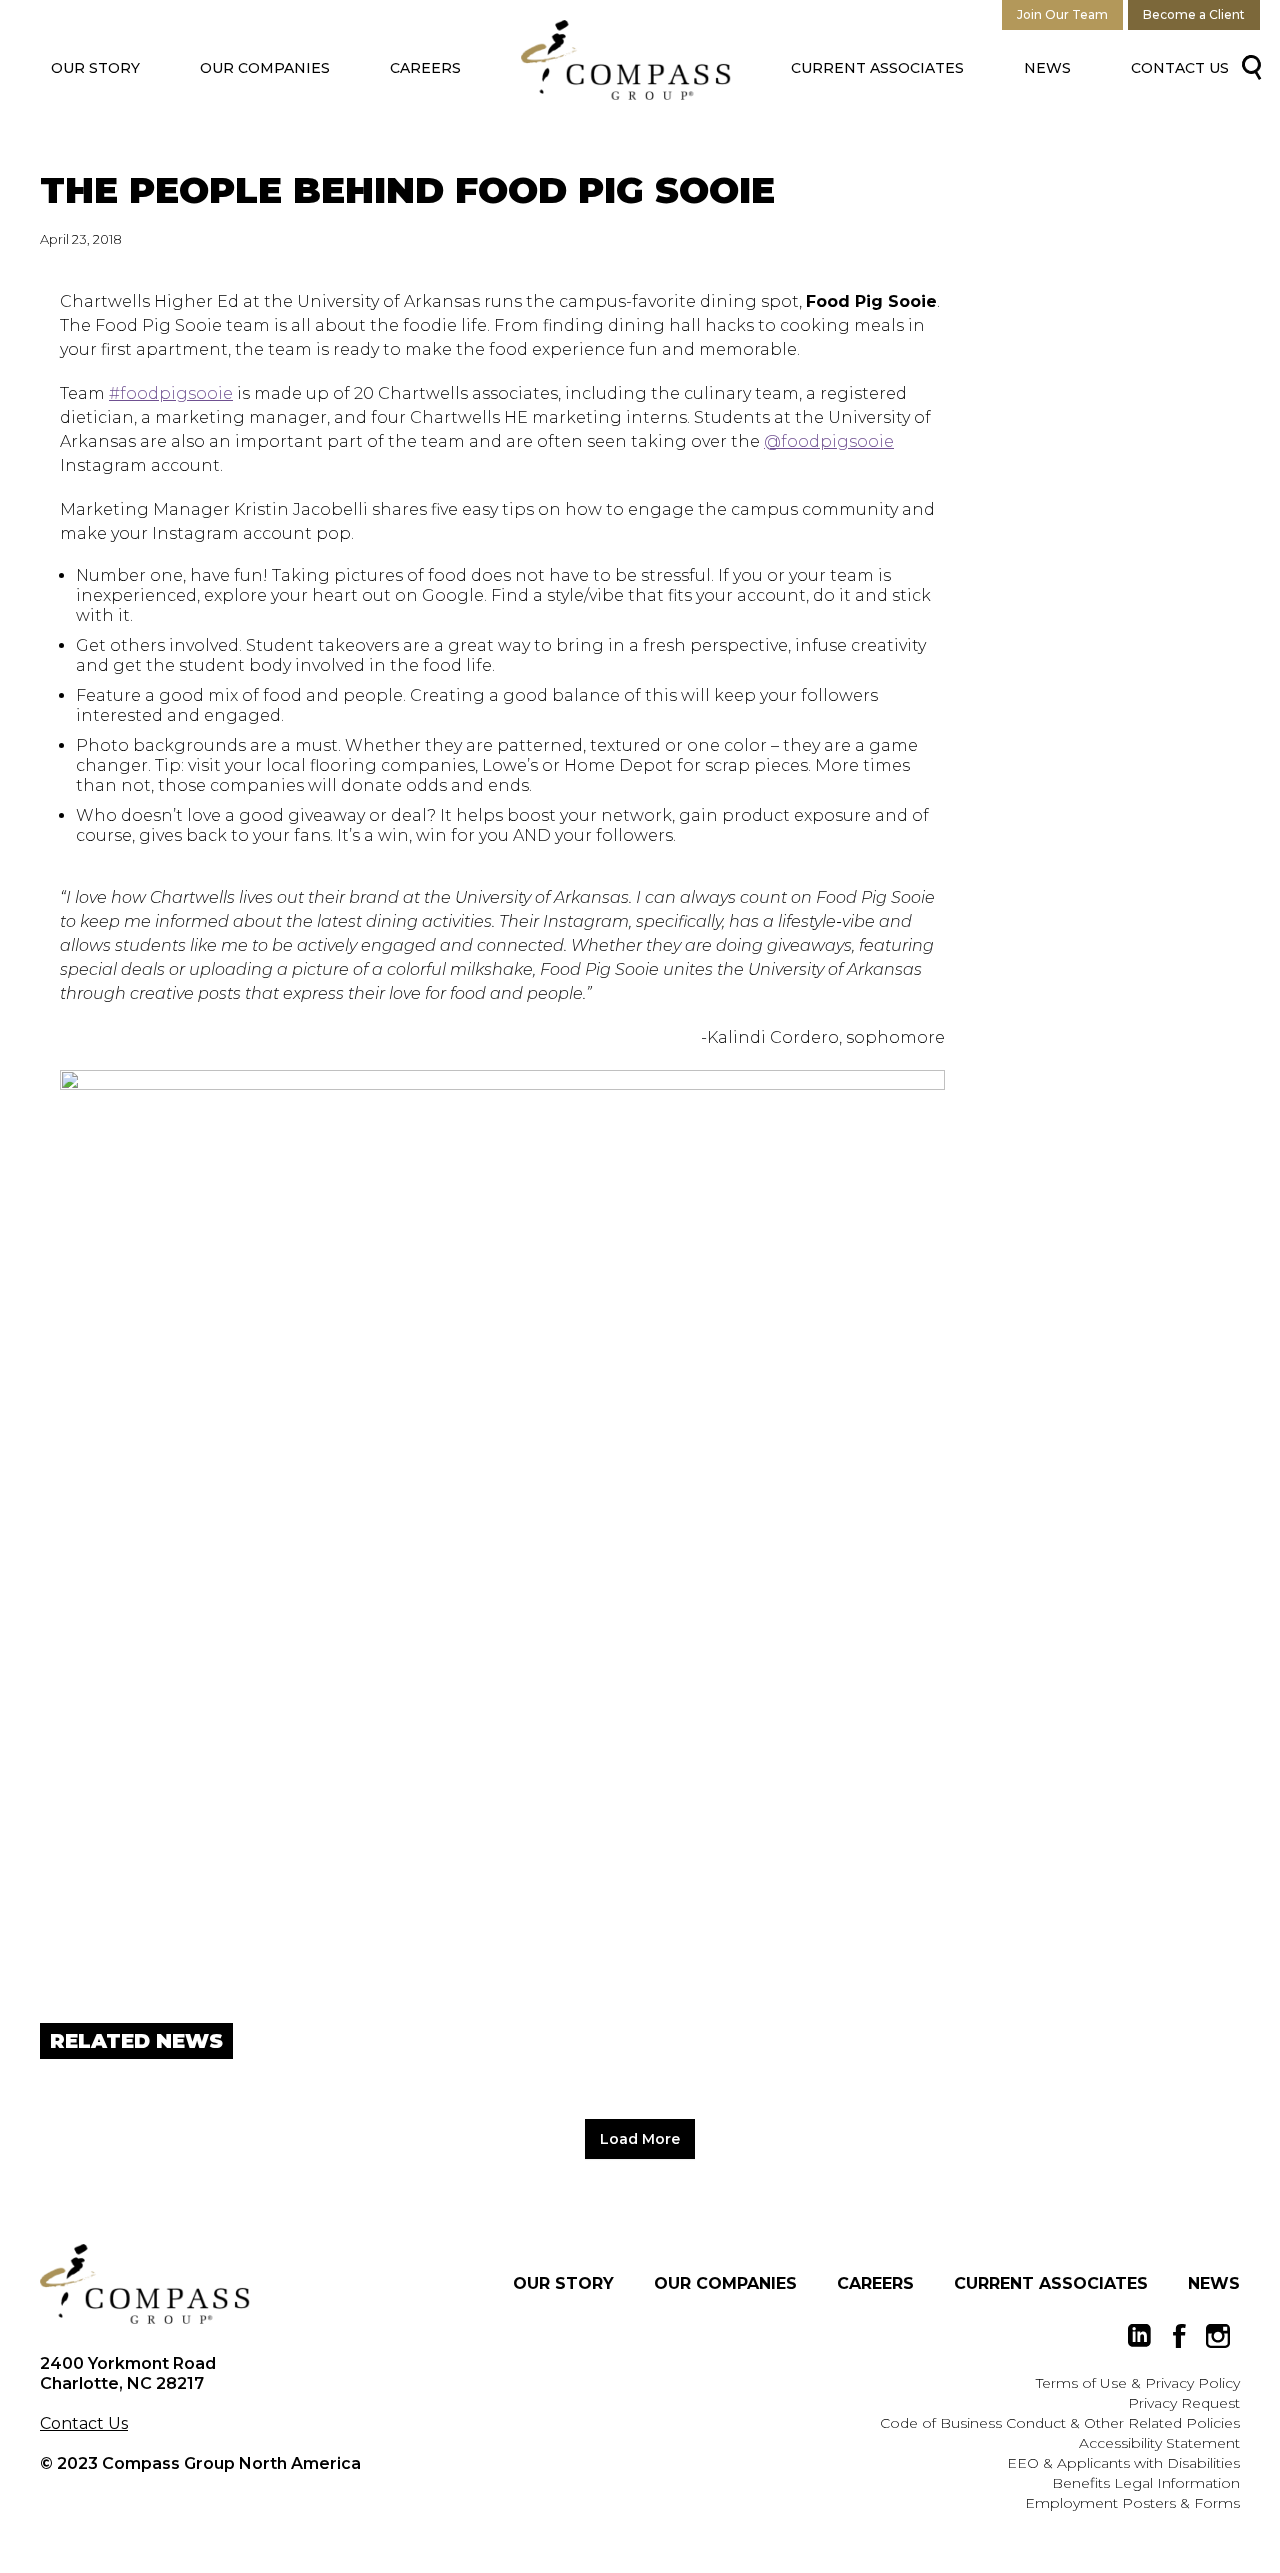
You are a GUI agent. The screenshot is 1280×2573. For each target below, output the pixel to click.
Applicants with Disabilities (1148, 2463)
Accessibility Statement (1159, 2443)
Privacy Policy (1192, 2383)
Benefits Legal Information (1146, 2483)
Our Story (95, 68)
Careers (425, 68)
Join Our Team (1062, 14)
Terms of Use (1081, 2383)
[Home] (145, 2284)
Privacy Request (1184, 2403)
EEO (1023, 2463)
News (1047, 68)
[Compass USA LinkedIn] (1140, 2336)
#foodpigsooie (171, 393)
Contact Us (1180, 68)
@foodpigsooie (829, 441)
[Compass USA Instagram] (1218, 2336)
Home (626, 60)
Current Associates (877, 68)
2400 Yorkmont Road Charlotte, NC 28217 (128, 2373)
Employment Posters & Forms (1132, 2503)
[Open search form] (1247, 65)
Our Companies (265, 68)
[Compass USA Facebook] (1179, 2336)
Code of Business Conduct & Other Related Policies (1060, 2423)
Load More (640, 2139)
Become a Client (1194, 14)
